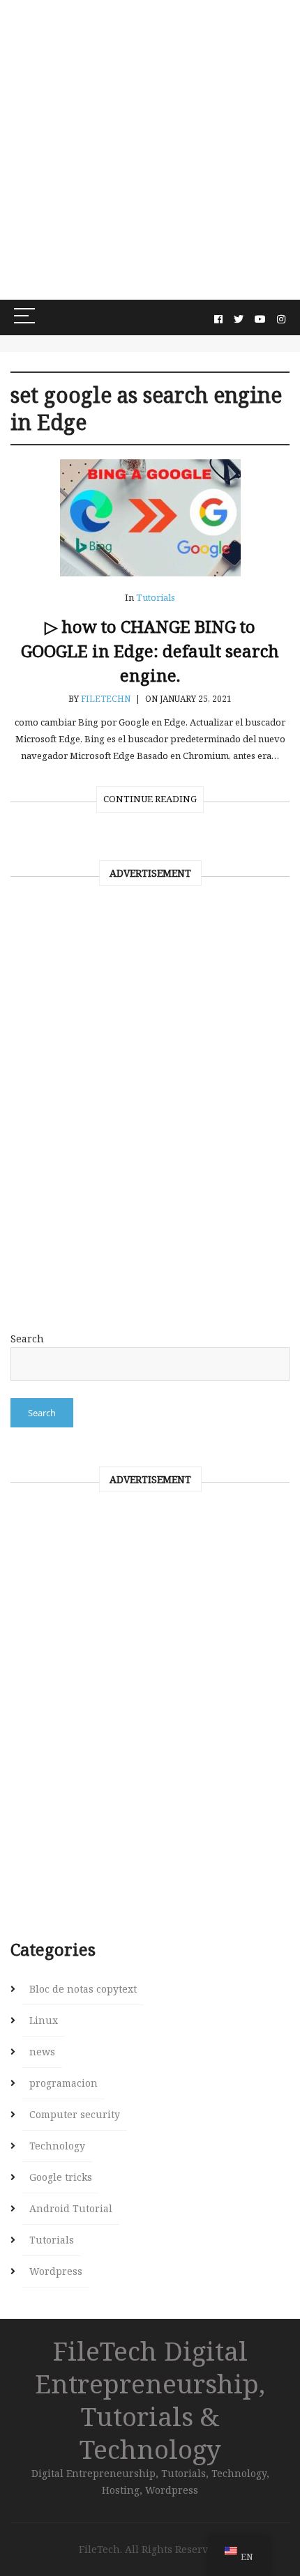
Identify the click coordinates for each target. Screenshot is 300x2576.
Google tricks (61, 2177)
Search (27, 1339)
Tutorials (156, 597)
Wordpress (56, 2271)
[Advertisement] (150, 150)
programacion (63, 2083)
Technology (57, 2146)
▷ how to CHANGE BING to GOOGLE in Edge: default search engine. (150, 651)
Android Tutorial (71, 2208)
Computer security (75, 2114)
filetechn (106, 699)
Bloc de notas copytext (83, 1989)
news (42, 2052)
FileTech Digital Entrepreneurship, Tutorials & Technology (150, 2400)
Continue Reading (150, 799)
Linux (44, 2020)
